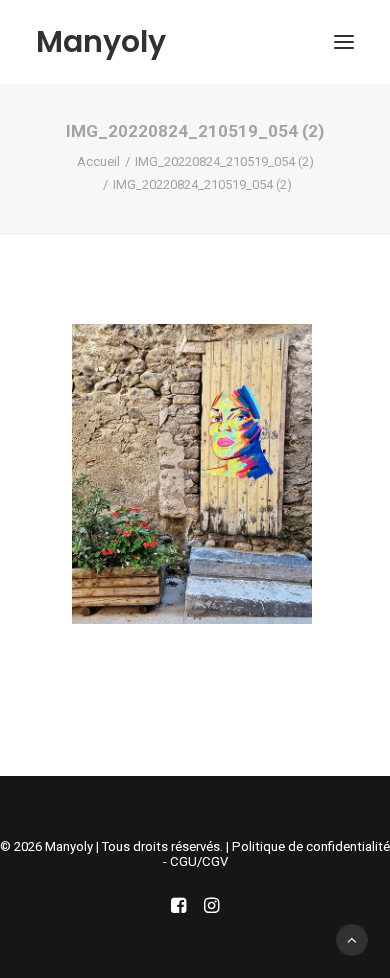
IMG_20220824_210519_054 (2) (224, 161)
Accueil (98, 161)
